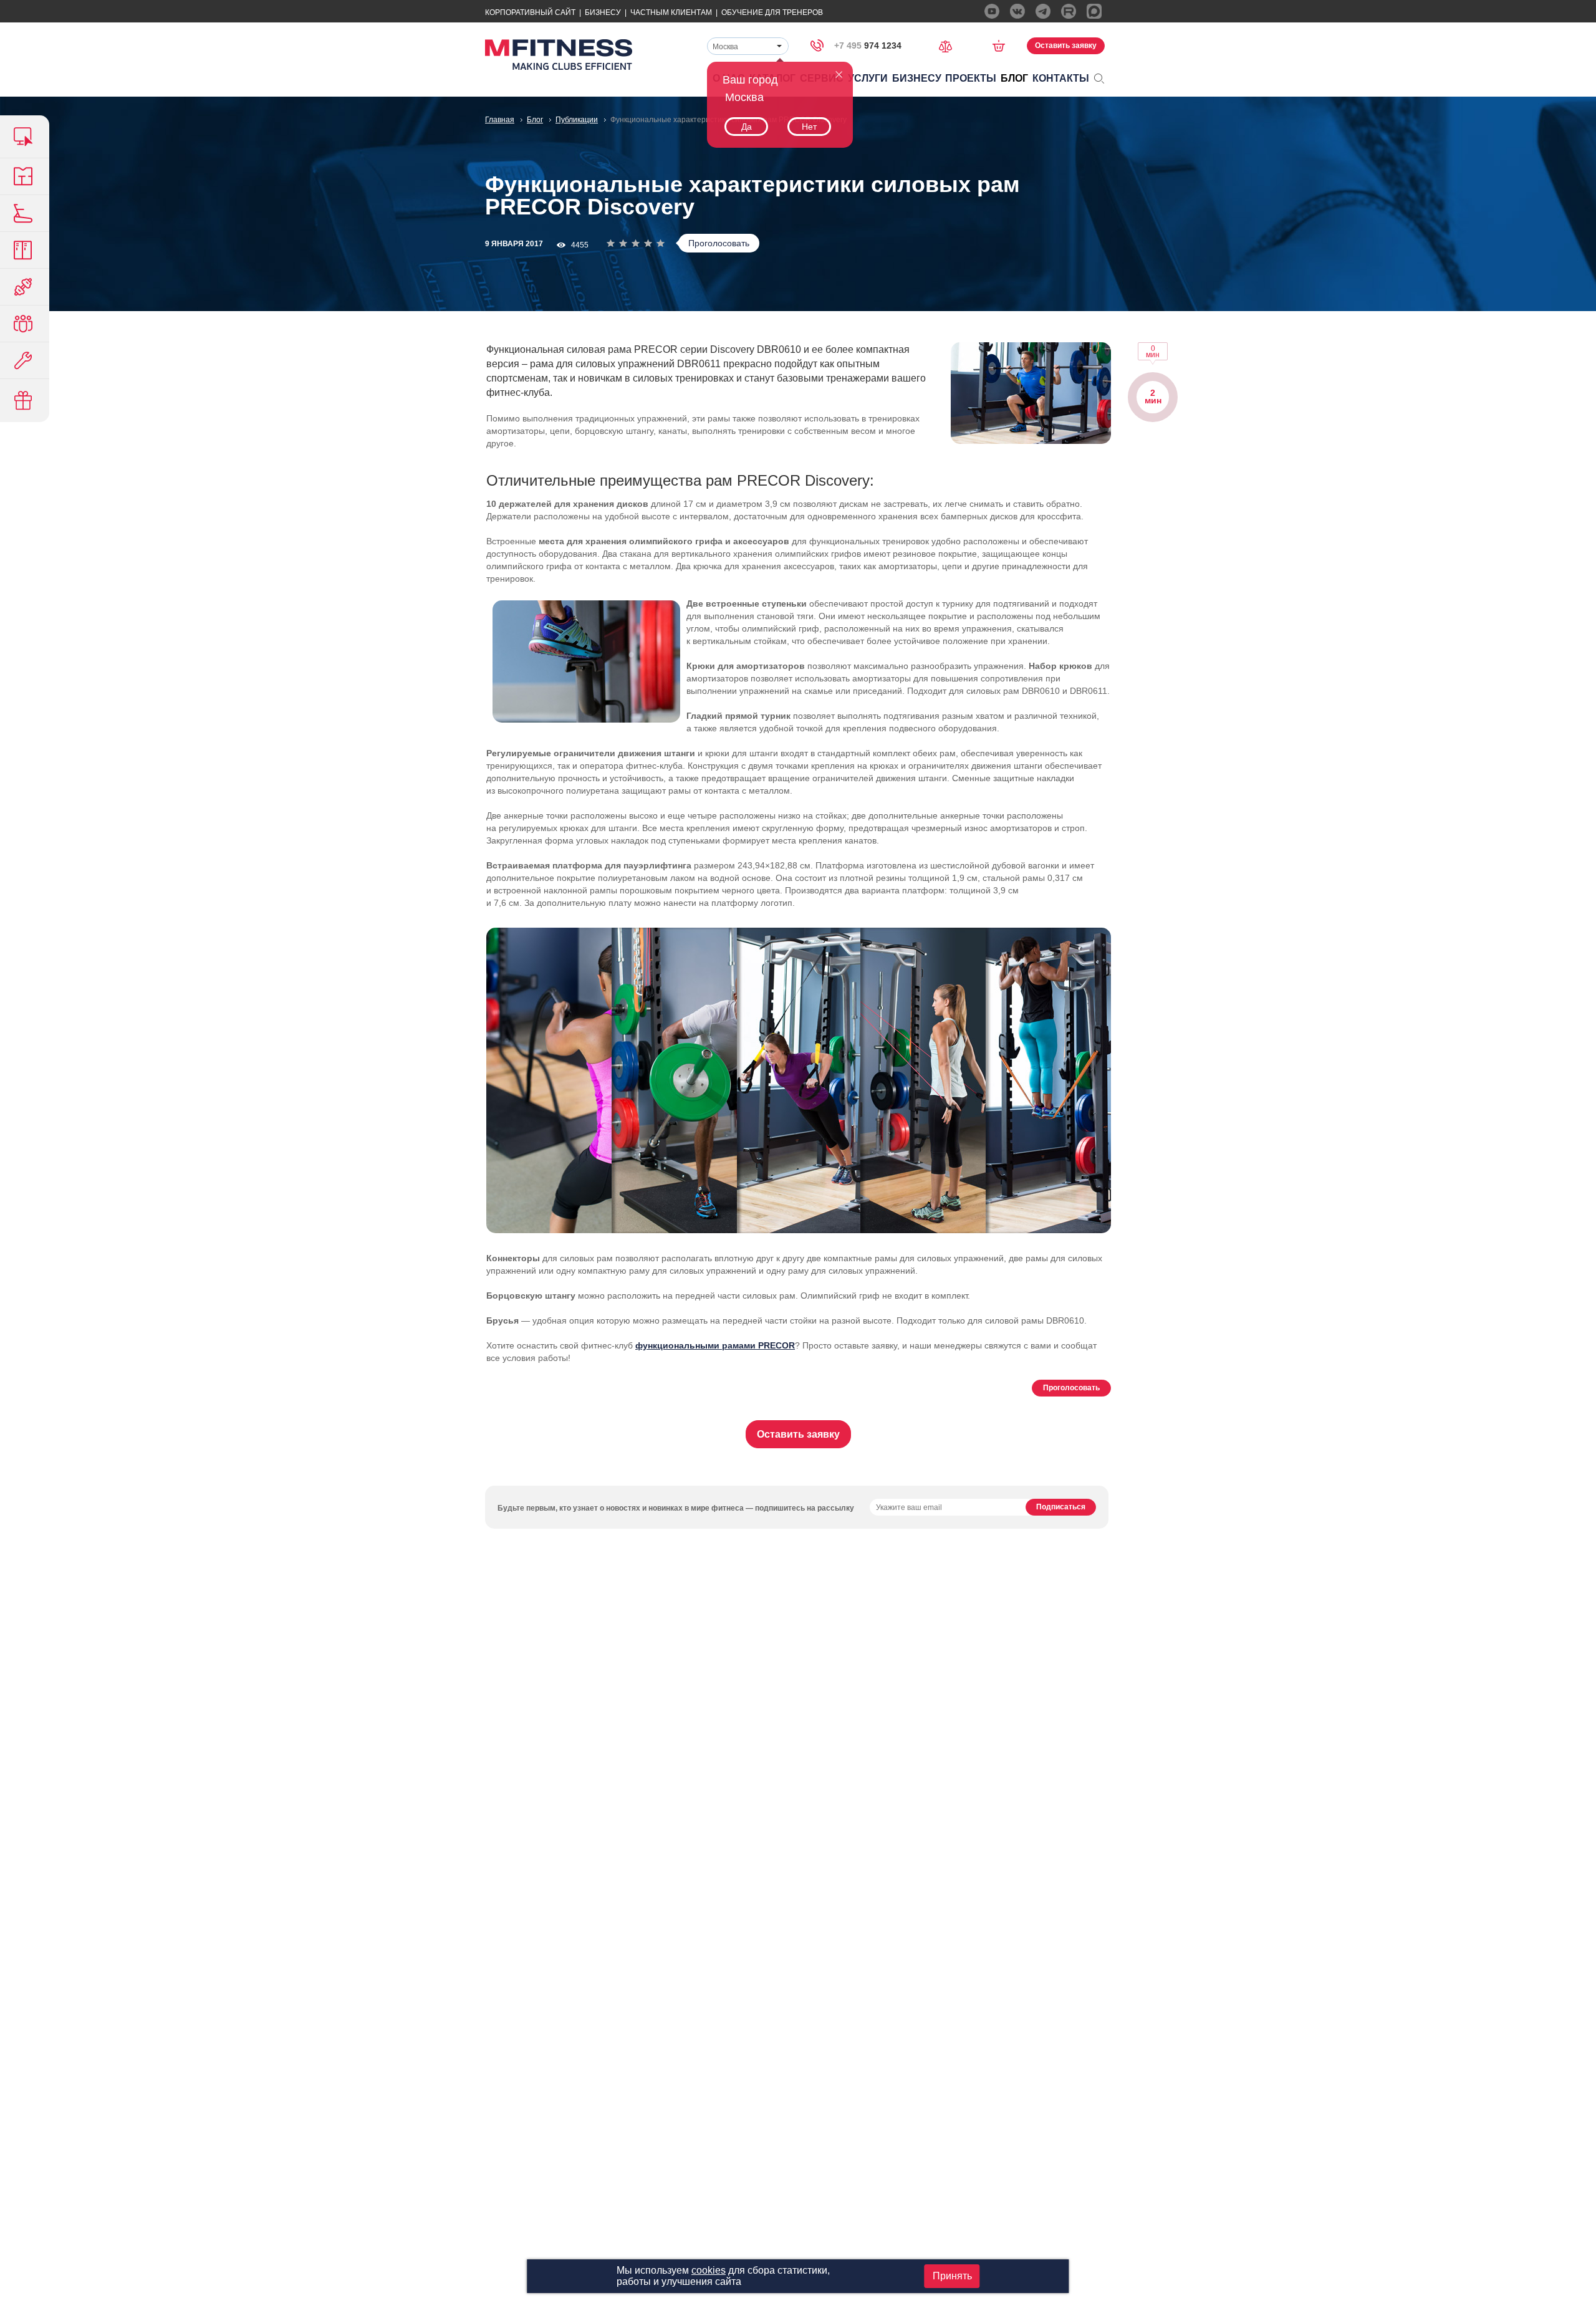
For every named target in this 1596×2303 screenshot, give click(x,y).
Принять (952, 2276)
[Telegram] (1043, 11)
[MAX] (1094, 11)
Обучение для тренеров (772, 12)
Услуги (868, 78)
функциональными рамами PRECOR (715, 1345)
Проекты (971, 78)
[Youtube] (992, 11)
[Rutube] (1069, 11)
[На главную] (559, 55)
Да (747, 127)
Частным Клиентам (671, 12)
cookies (709, 2270)
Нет (809, 127)
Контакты (1061, 78)
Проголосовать (719, 243)
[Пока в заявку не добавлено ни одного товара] (1003, 46)
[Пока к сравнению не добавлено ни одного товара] (949, 45)
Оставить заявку (1066, 46)
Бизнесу (603, 12)
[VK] (1017, 11)
